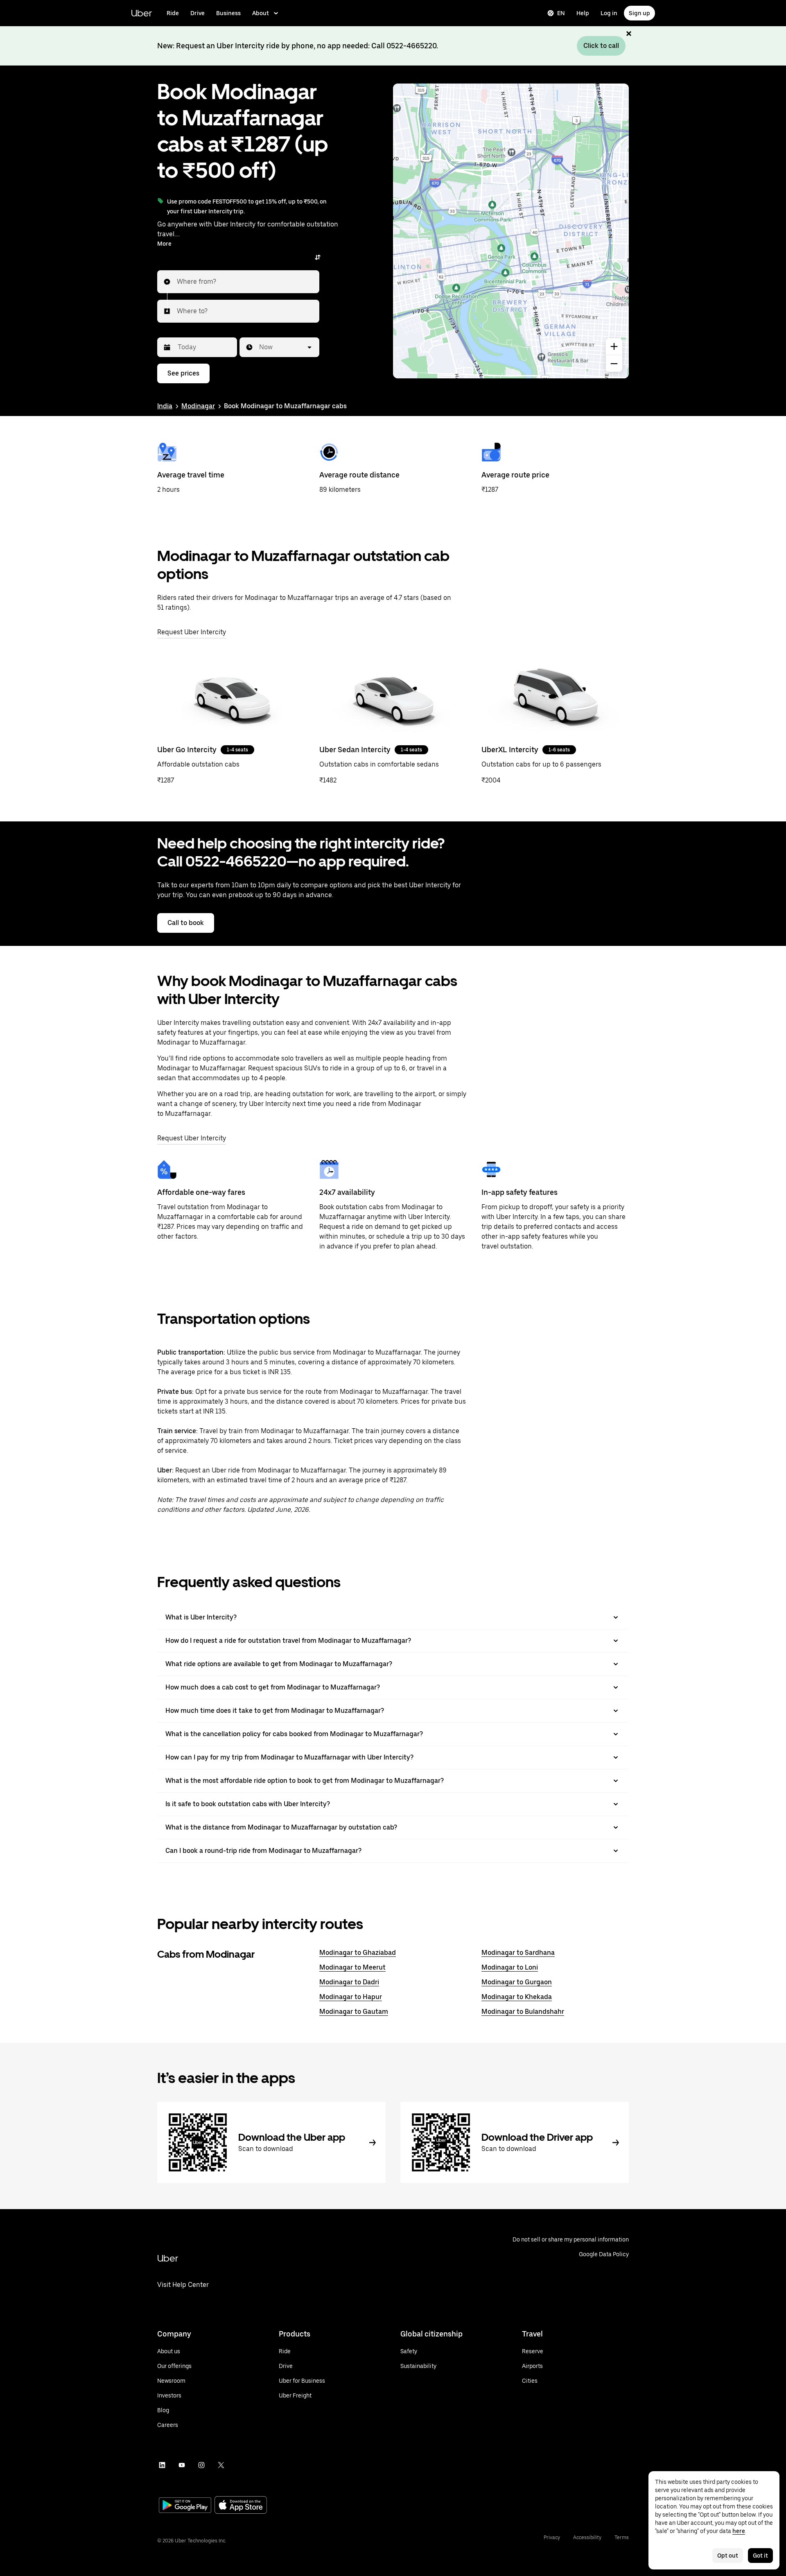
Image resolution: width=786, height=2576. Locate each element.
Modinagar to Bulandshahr (523, 2012)
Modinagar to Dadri (349, 1982)
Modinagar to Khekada (517, 1997)
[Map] (511, 231)
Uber (141, 13)
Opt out (728, 2556)
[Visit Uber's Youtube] (182, 2465)
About (261, 13)
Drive (198, 13)
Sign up (639, 13)
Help (583, 13)
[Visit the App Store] (241, 2506)
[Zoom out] (614, 364)
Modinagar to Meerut (352, 1967)
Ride (173, 13)
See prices (183, 373)
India (165, 406)
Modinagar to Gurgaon (517, 1982)
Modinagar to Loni (510, 1967)
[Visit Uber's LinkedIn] (162, 2465)
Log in (609, 13)
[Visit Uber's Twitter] (221, 2465)
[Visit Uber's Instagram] (201, 2465)
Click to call (601, 46)
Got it (760, 2556)
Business (228, 13)
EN (561, 13)
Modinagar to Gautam (354, 2012)
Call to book (186, 923)
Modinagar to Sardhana (518, 1953)
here (739, 2531)
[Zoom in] (614, 346)
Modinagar (198, 406)
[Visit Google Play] (185, 2506)
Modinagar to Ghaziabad (358, 1953)
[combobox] (177, 282)
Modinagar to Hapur (351, 1997)
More (164, 244)
